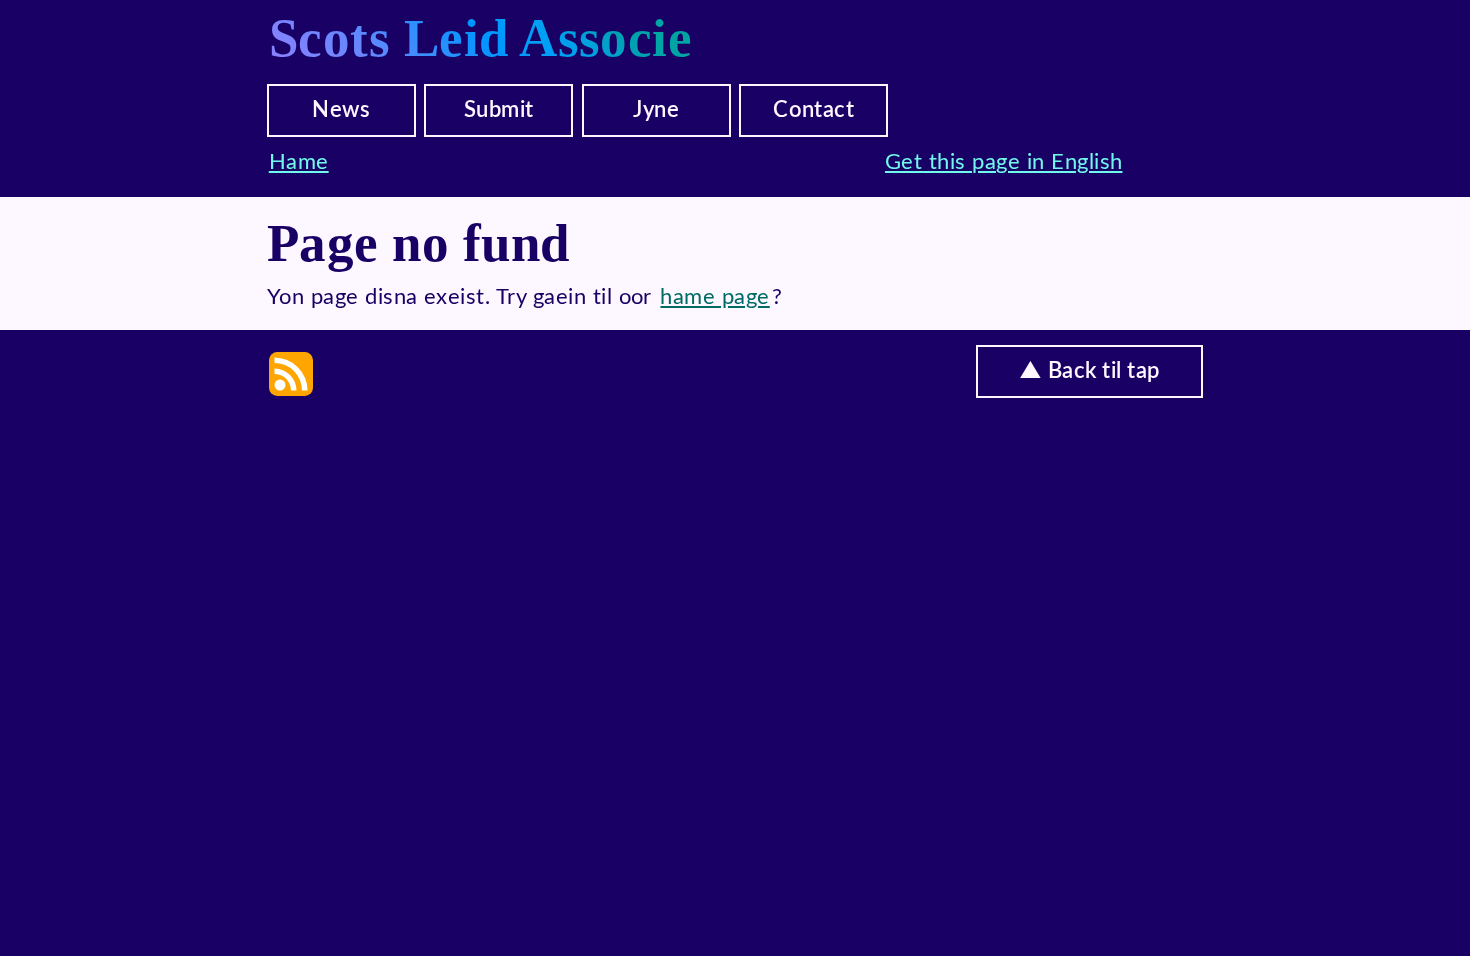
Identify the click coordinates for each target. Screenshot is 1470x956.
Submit (499, 110)
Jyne (656, 110)
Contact (813, 110)
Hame (299, 162)
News (341, 110)
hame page (714, 297)
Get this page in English (1004, 162)
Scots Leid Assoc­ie (481, 38)
